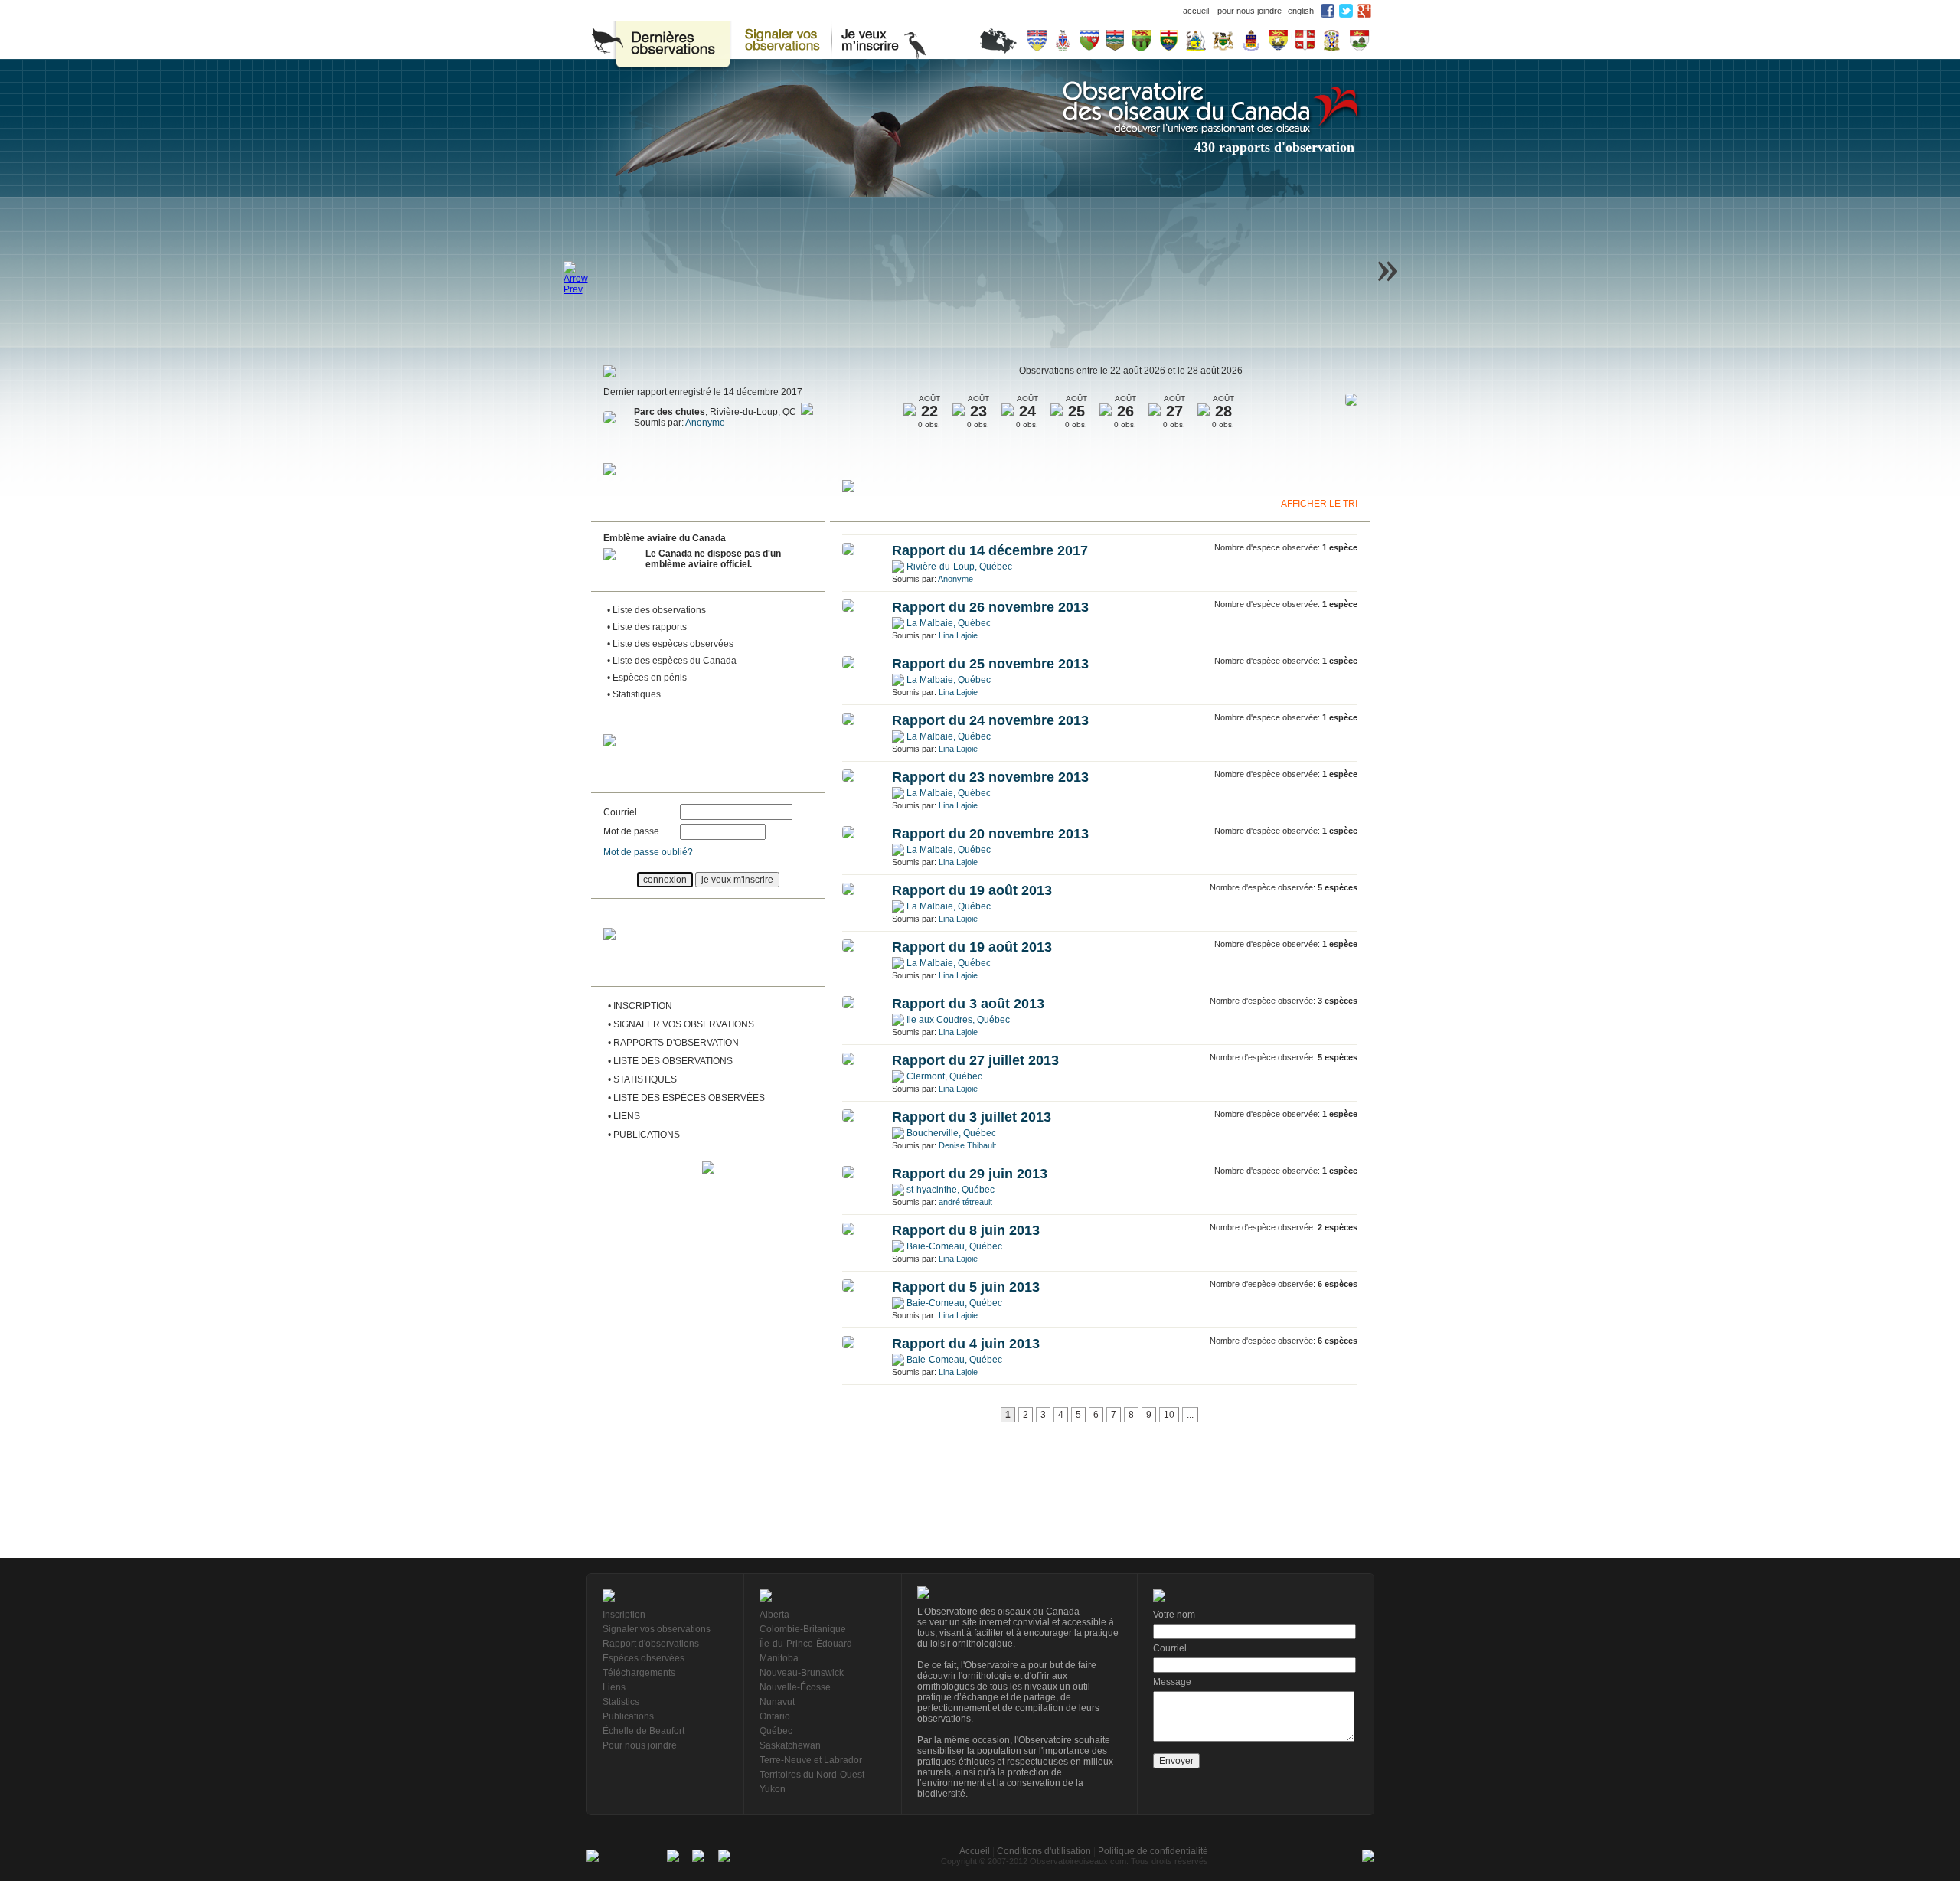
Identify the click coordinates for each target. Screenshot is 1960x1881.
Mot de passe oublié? (648, 852)
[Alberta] (1115, 40)
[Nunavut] (1196, 40)
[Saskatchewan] (1141, 40)
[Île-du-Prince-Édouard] (1359, 40)
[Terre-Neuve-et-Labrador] (1305, 40)
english (1301, 11)
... (1190, 1415)
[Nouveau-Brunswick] (1278, 40)
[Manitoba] (1169, 40)
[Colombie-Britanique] (1037, 40)
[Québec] (1251, 40)
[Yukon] (1063, 40)
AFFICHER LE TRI (1319, 504)
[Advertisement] (708, 1277)
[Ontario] (1223, 40)
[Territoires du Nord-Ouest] (1089, 40)
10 (1169, 1415)
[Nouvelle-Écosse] (1331, 40)
